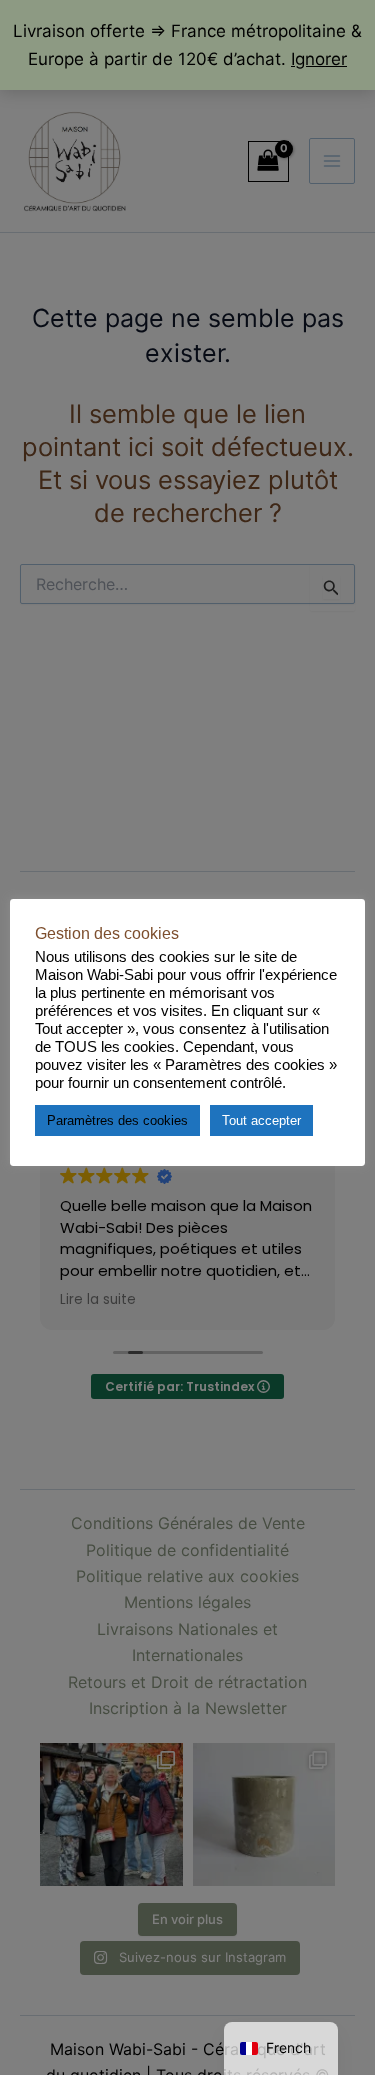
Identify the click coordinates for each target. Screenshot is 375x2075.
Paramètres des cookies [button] (117, 1120)
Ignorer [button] (319, 59)
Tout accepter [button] (261, 1120)
